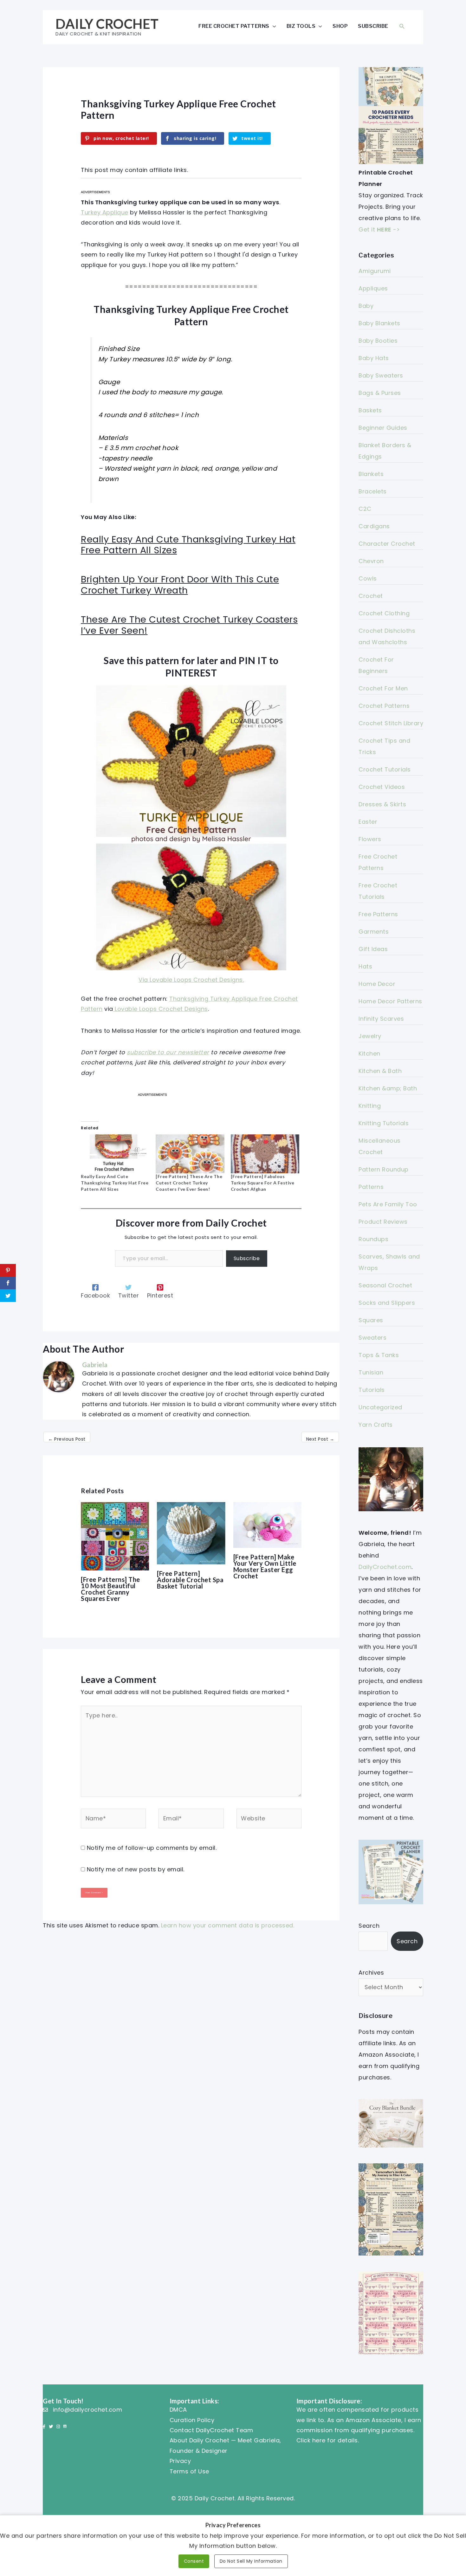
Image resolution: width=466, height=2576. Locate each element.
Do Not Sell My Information (251, 2561)
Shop (340, 26)
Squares (371, 1320)
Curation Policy (192, 2420)
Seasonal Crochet (385, 1285)
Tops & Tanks (379, 1355)
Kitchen (369, 1053)
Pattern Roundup (384, 1169)
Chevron (371, 561)
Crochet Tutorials (385, 769)
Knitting (370, 1106)
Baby (366, 306)
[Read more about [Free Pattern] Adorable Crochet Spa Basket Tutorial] (191, 1533)
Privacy (180, 2461)
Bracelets (373, 491)
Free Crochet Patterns (234, 26)
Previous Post (67, 1439)
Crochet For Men (383, 688)
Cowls (368, 578)
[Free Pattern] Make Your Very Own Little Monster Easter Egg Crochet (265, 1566)
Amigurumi (375, 271)
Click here (311, 2440)
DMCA (178, 2410)
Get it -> (379, 229)
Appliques (373, 288)
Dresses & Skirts (382, 804)
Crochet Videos (382, 787)
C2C (365, 509)
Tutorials (372, 1390)
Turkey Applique (105, 212)
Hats (365, 966)
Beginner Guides (383, 428)
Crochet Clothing (384, 613)
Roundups (373, 1239)
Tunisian (371, 1372)
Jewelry (370, 1036)
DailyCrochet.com (385, 1567)
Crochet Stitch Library (391, 723)
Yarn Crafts (376, 1425)
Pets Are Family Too (388, 1204)
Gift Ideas (373, 949)
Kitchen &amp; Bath (388, 1088)
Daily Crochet (107, 24)
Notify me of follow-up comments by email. (152, 1848)
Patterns (371, 1187)
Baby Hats (374, 358)
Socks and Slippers (387, 1303)
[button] (402, 26)
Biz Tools (301, 26)
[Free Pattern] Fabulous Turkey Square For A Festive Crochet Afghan (263, 1183)
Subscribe (373, 26)
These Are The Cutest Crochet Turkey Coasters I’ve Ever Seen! (189, 625)
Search (369, 1926)
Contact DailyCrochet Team (211, 2430)
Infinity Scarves (381, 1019)
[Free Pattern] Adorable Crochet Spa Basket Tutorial (190, 1580)
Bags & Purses (380, 393)
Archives (371, 1973)
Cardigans (374, 526)
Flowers (370, 839)
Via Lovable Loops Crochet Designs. (191, 980)
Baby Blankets (379, 323)
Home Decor (377, 984)
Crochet (371, 596)
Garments (374, 932)
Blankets (371, 474)
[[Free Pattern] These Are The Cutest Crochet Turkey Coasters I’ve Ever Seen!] (190, 1154)
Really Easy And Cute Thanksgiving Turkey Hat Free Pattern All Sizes (188, 545)
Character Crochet (387, 544)
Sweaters (372, 1338)
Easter (368, 822)
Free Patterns (378, 914)
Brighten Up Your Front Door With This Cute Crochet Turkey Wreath (180, 585)
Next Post (320, 1439)
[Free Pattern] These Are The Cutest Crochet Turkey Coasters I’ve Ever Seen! (189, 1183)
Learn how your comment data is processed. (228, 1925)
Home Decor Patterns (390, 1001)
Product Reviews (383, 1222)
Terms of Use (189, 2471)
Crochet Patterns (384, 706)
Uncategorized (380, 1407)
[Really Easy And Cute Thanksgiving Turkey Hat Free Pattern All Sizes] (115, 1154)
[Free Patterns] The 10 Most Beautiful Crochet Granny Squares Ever (110, 1589)
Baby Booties (378, 341)
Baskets (370, 410)
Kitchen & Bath (380, 1071)
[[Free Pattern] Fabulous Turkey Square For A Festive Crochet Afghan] (265, 1154)
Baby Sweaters (381, 375)
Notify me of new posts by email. (136, 1869)
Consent (194, 2561)
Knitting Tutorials (384, 1123)
